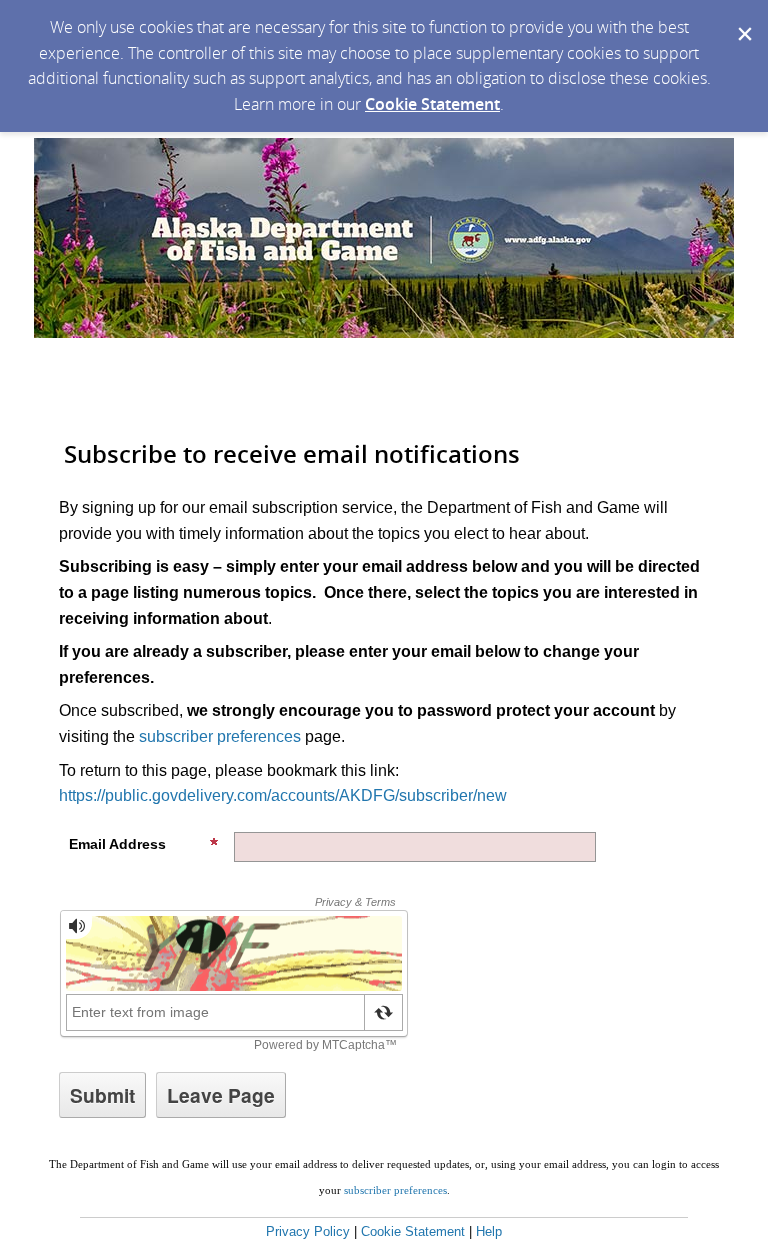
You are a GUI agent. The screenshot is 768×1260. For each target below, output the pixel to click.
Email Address (117, 844)
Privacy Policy (308, 1231)
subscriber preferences (220, 736)
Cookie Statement (432, 104)
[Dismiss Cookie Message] (743, 19)
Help (489, 1231)
